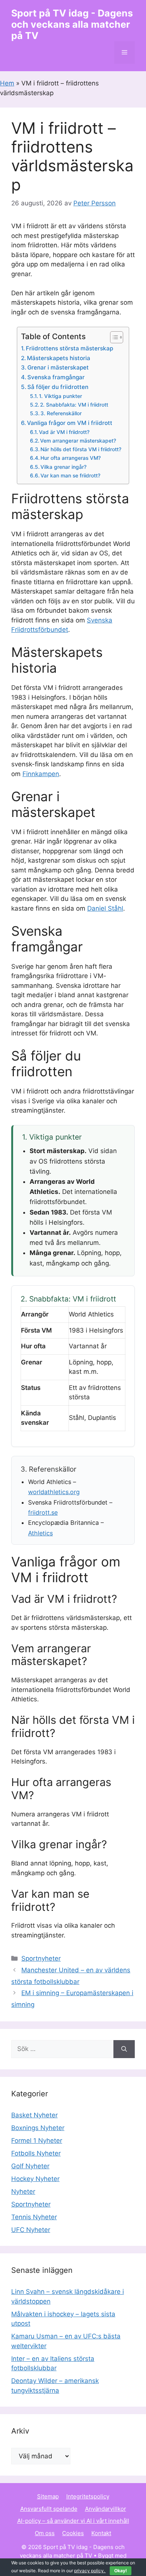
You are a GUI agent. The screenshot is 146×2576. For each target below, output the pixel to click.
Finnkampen (41, 774)
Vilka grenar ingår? (63, 467)
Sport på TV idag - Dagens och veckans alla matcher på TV (72, 24)
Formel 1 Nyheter (37, 2141)
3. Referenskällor (61, 413)
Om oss (45, 2533)
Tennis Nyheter (34, 2217)
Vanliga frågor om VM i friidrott (70, 423)
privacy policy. (101, 2571)
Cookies (73, 2533)
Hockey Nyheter (35, 2179)
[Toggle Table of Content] (113, 337)
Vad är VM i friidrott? (64, 432)
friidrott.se (43, 1512)
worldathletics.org (54, 1492)
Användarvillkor (106, 2509)
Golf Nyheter (30, 2166)
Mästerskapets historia (59, 358)
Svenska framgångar (56, 377)
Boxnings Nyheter (38, 2128)
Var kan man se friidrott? (70, 476)
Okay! (121, 2571)
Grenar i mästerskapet (58, 367)
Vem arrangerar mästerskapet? (78, 441)
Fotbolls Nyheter (36, 2153)
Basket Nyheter (34, 2115)
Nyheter (23, 2192)
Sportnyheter (41, 1958)
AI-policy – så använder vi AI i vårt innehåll (73, 2521)
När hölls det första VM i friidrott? (81, 449)
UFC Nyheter (31, 2230)
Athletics (40, 1533)
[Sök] (124, 2049)
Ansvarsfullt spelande (49, 2509)
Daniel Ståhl (105, 908)
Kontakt (101, 2533)
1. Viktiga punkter (60, 396)
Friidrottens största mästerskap (69, 348)
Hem (7, 83)
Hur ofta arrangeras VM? (71, 458)
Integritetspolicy (88, 2496)
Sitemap (48, 2496)
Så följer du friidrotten (58, 387)
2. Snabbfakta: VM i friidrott (74, 405)
